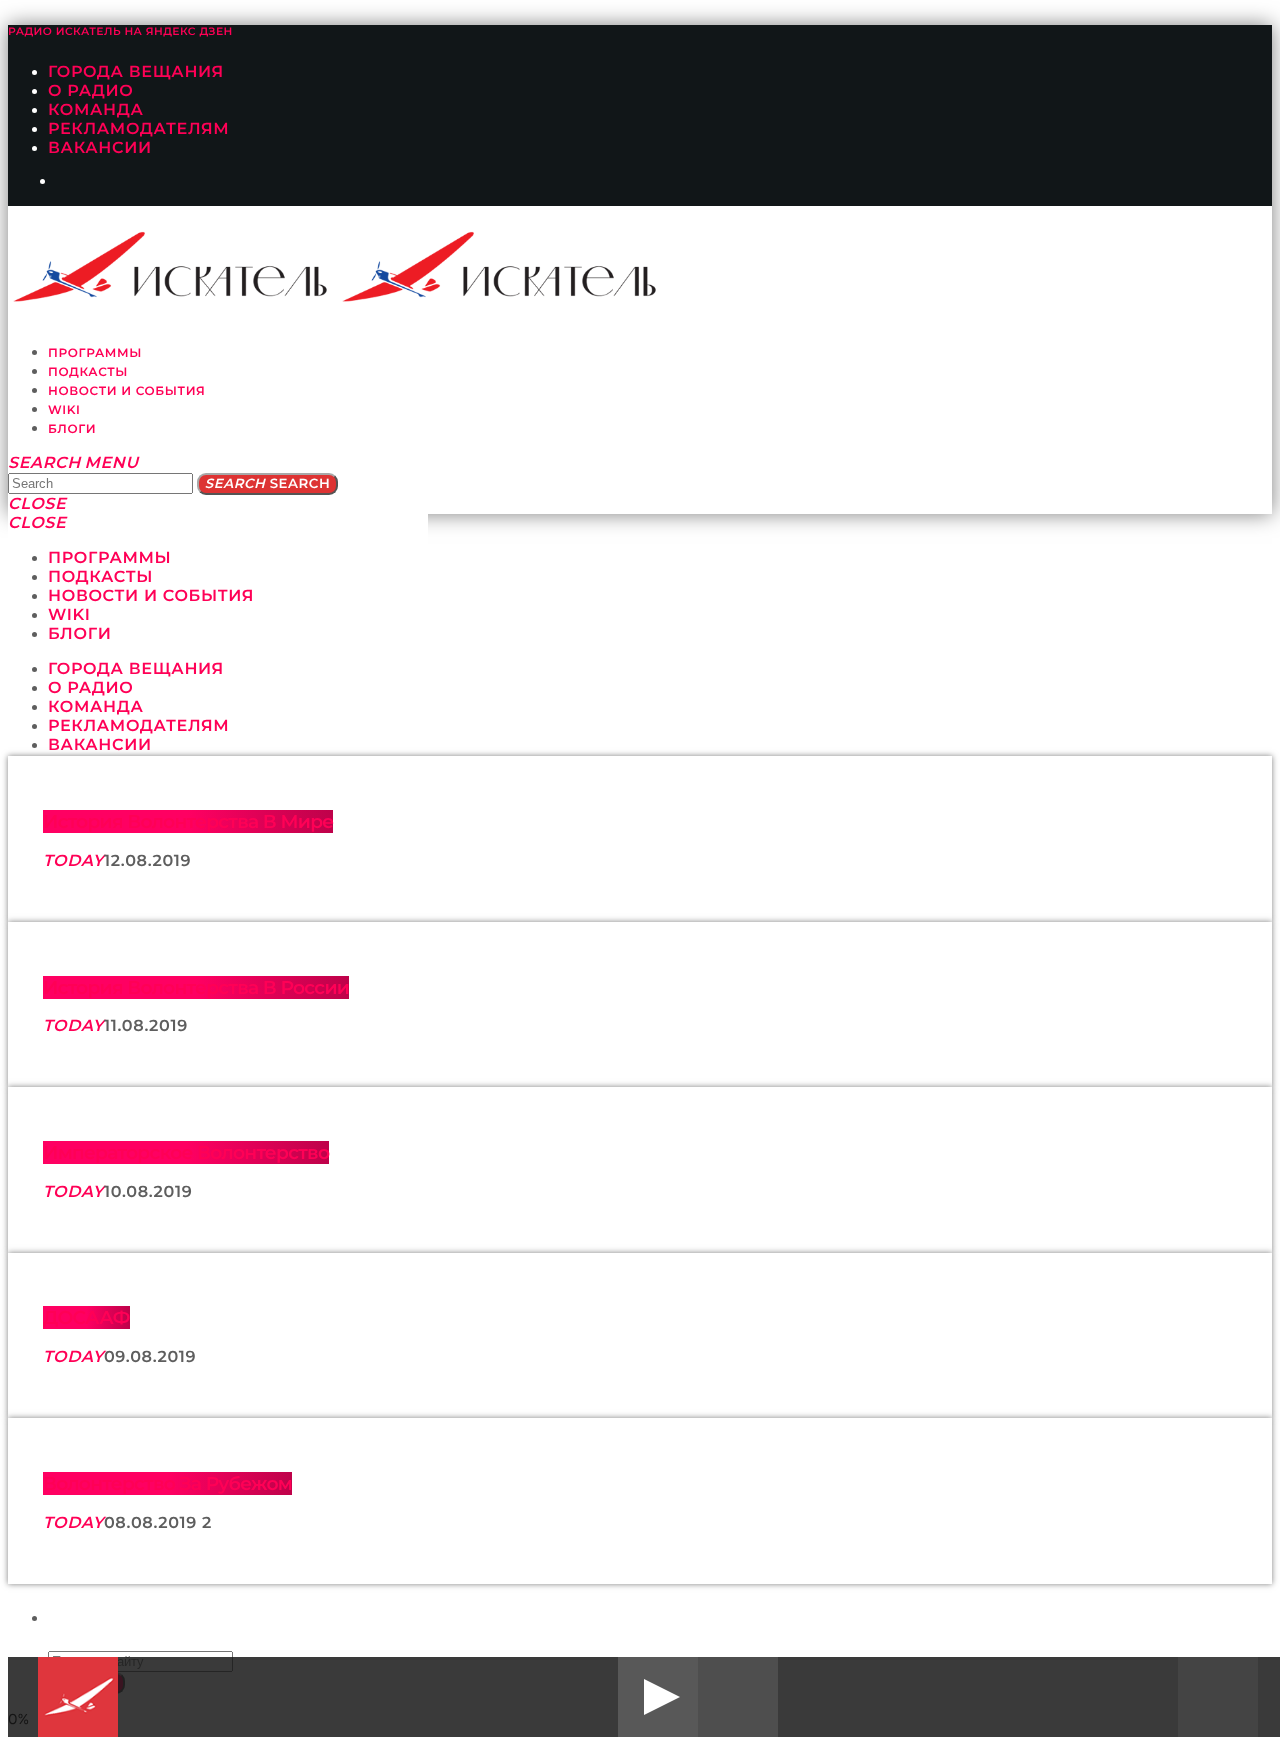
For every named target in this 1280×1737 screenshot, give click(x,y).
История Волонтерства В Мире (188, 821)
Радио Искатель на (120, 31)
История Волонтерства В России (196, 987)
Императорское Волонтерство (186, 1152)
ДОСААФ (86, 1317)
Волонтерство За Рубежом (167, 1483)
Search (267, 484)
